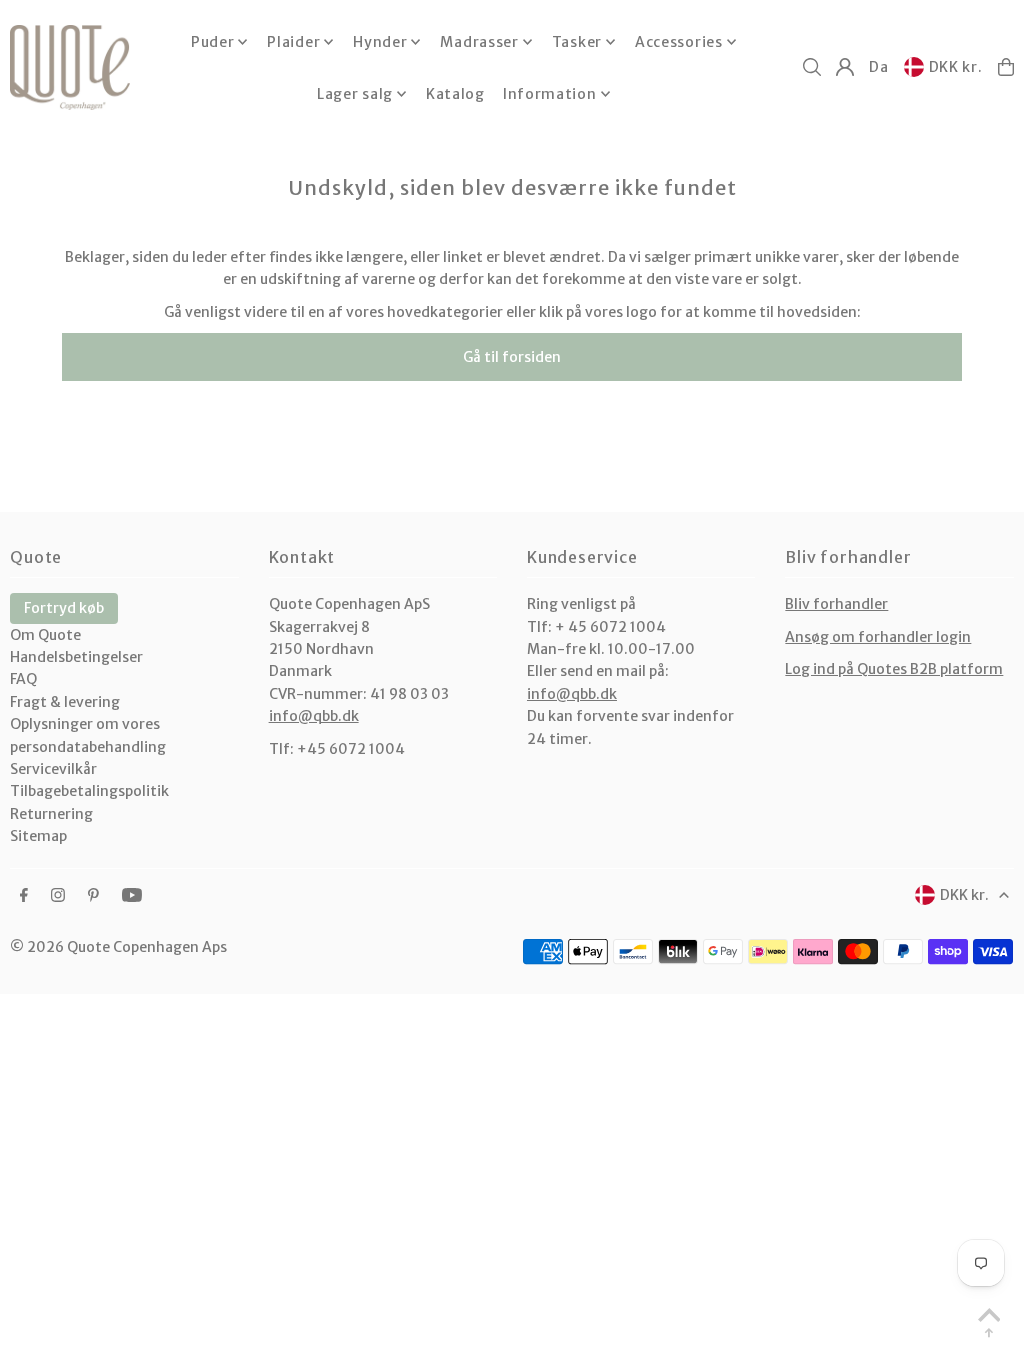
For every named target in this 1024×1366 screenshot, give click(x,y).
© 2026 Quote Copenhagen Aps (118, 947)
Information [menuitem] (550, 94)
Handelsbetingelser (76, 657)
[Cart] (1006, 67)
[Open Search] (812, 67)
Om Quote (45, 635)
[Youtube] (132, 896)
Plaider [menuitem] (293, 42)
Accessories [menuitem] (679, 42)
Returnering (51, 814)
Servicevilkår (53, 769)
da (878, 67)
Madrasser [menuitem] (479, 42)
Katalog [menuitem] (455, 94)
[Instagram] (58, 896)
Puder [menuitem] (213, 42)
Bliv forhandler (836, 604)
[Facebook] (24, 896)
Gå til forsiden (512, 357)
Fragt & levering (65, 702)
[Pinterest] (93, 896)
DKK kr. (956, 67)
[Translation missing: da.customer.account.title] (845, 67)
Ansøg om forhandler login (878, 637)
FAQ (23, 679)
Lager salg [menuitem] (355, 94)
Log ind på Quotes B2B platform (894, 669)
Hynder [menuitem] (380, 42)
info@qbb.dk (314, 716)
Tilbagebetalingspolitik (89, 791)
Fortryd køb (64, 608)
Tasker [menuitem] (577, 42)
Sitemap (38, 836)
